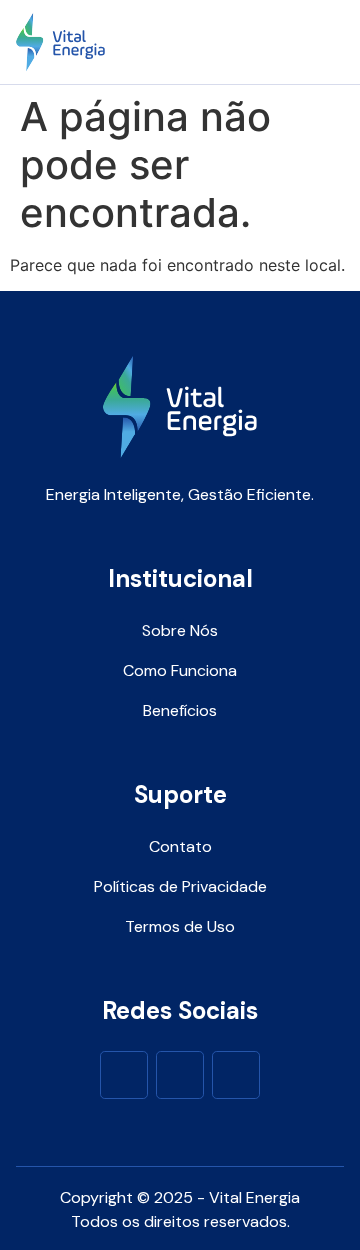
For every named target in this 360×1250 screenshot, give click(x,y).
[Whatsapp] (236, 1075)
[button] (323, 42)
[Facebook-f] (124, 1075)
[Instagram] (180, 1075)
